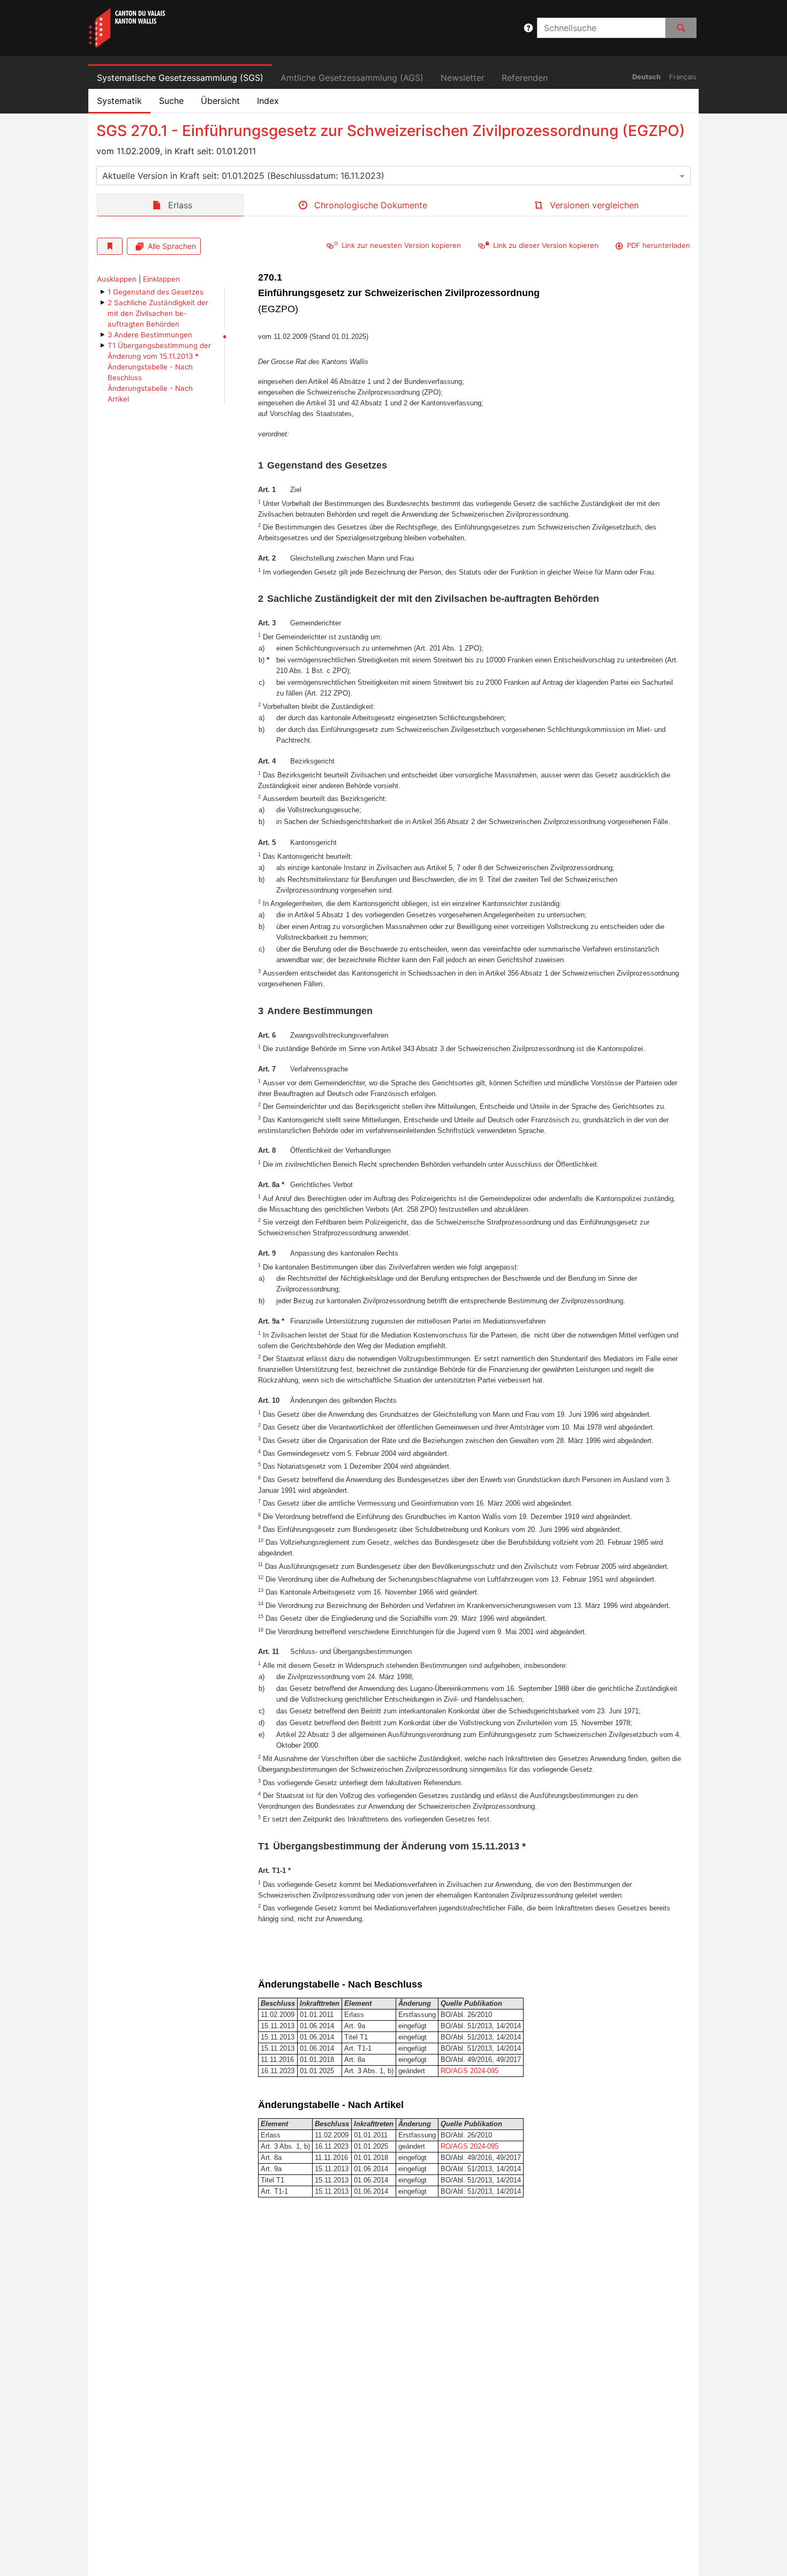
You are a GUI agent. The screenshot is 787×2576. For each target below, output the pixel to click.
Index (268, 101)
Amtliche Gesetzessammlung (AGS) (352, 78)
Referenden (525, 78)
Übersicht (220, 101)
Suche (171, 101)
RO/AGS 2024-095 (470, 2071)
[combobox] (393, 176)
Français (683, 77)
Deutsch (646, 77)
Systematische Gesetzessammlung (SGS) (180, 78)
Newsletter (463, 78)
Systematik (119, 101)
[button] (528, 28)
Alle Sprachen (172, 246)
